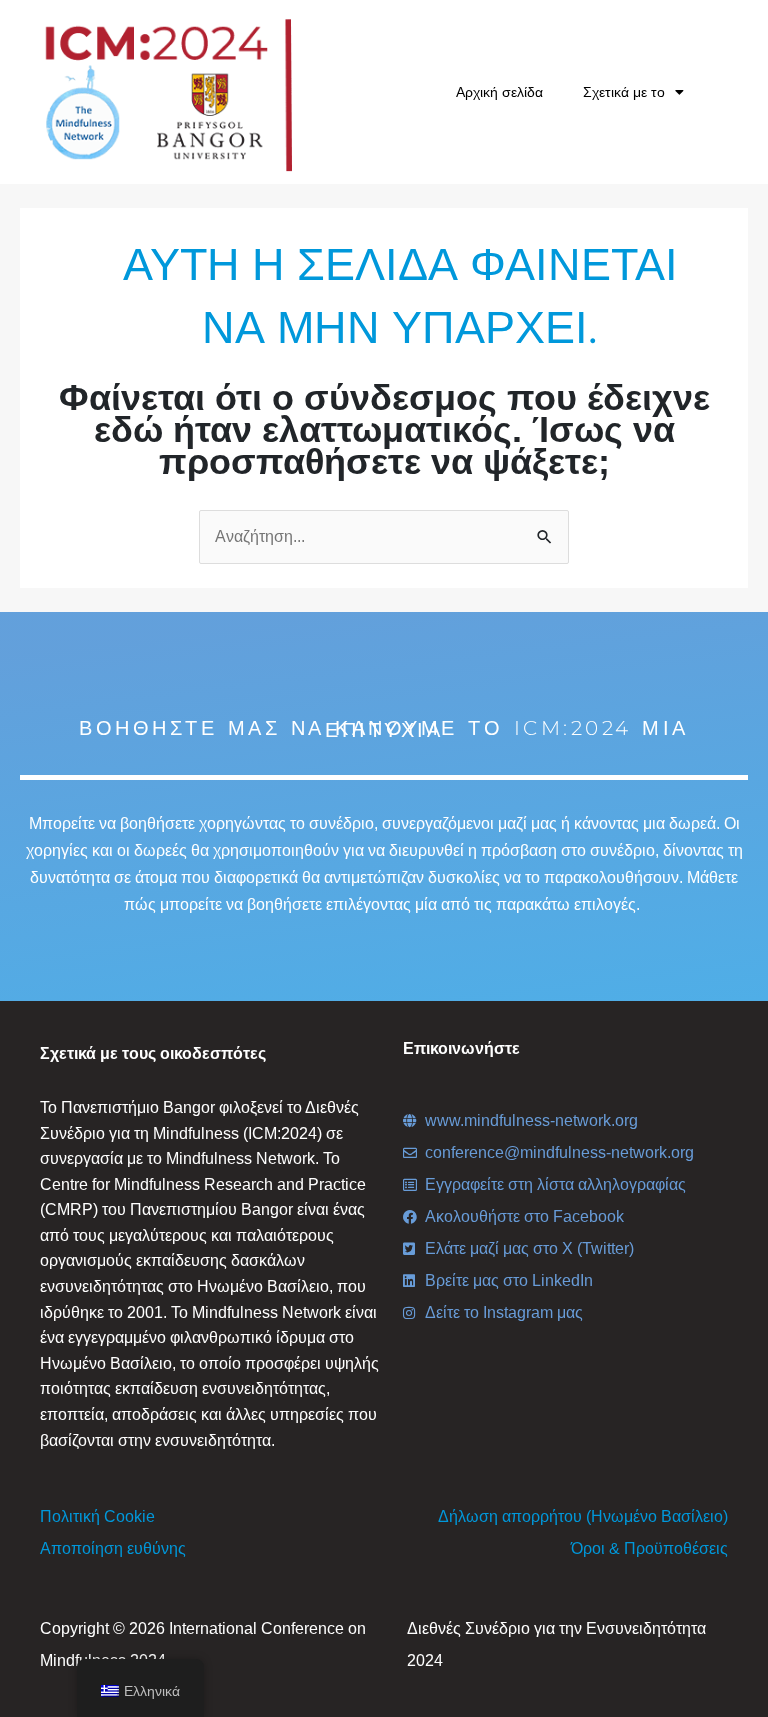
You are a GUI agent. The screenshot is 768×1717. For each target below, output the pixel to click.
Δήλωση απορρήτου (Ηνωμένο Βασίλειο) (583, 1516)
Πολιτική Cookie (97, 1516)
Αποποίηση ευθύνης (113, 1548)
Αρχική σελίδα (499, 92)
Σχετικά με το (624, 92)
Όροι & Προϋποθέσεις (649, 1548)
